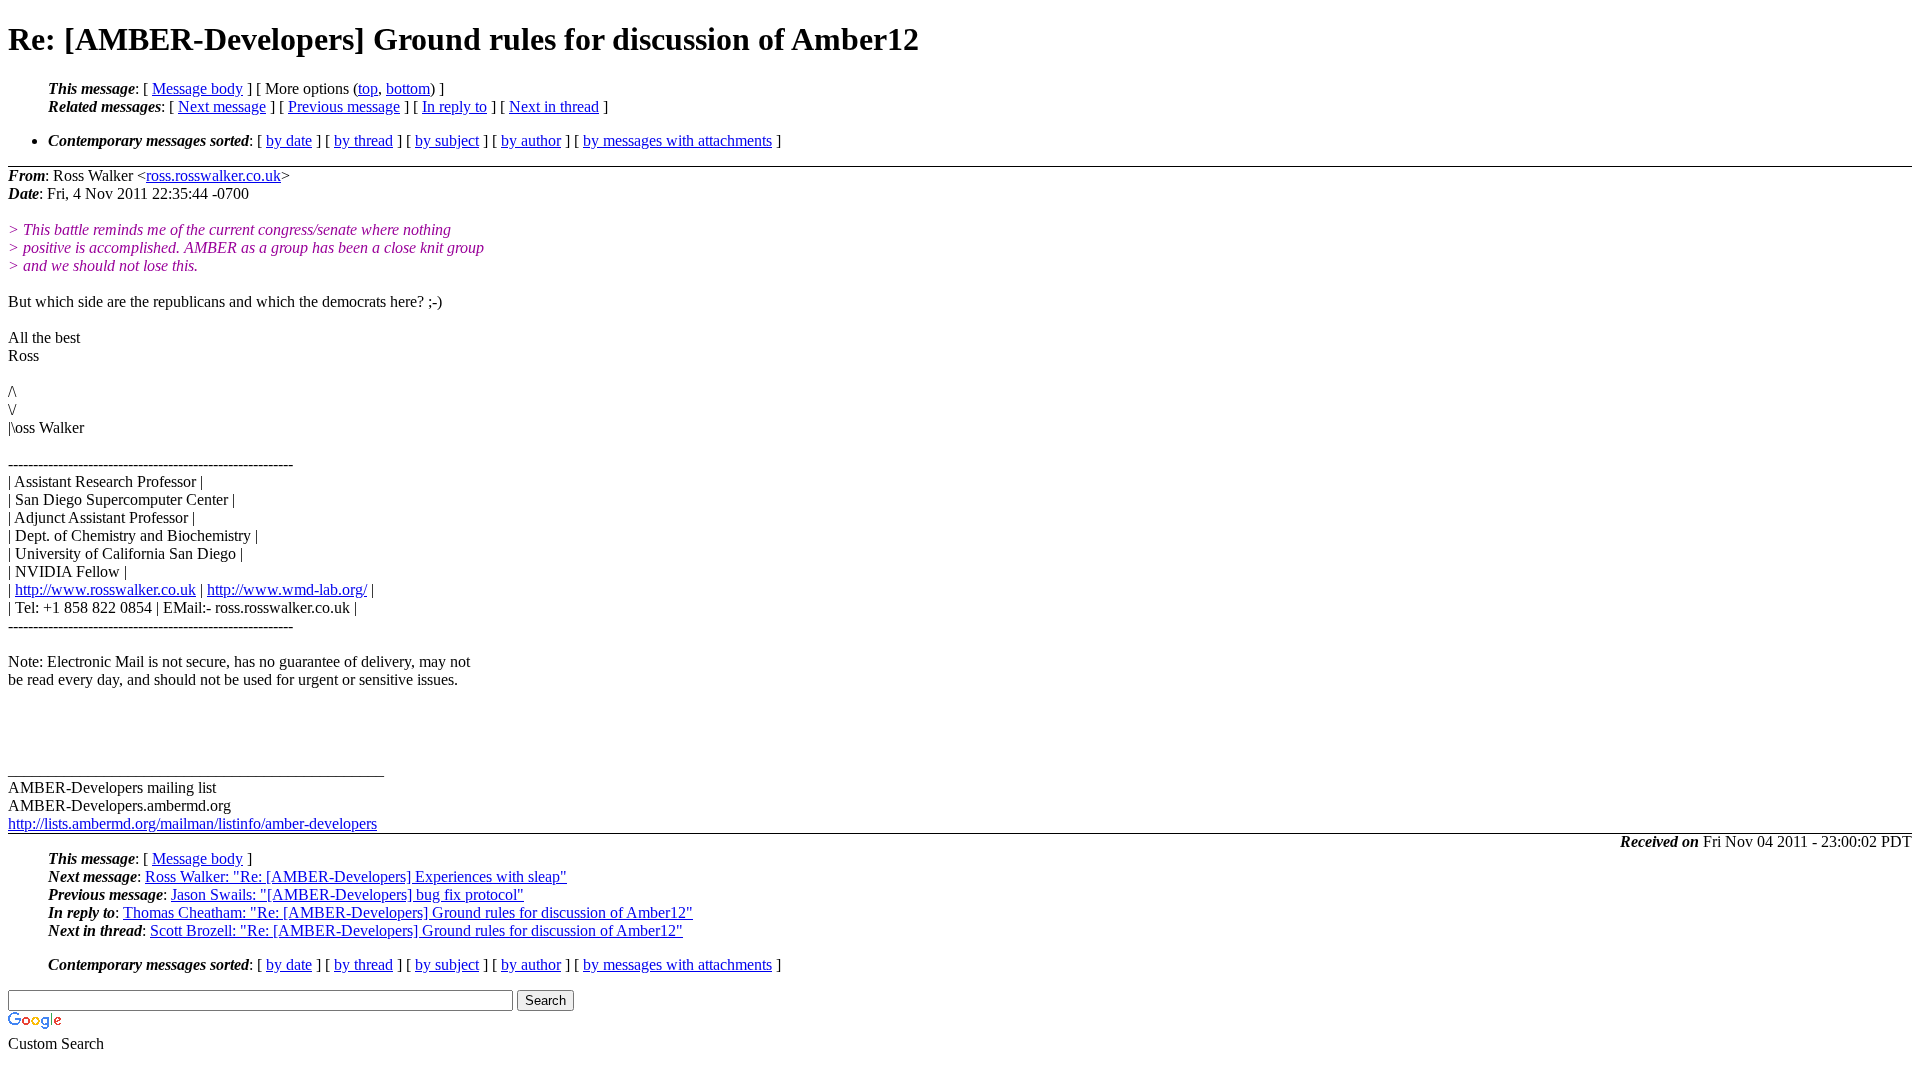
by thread (363, 140)
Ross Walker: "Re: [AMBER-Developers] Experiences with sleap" (356, 876)
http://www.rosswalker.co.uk (105, 589)
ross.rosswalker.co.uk (213, 175)
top (368, 88)
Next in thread (554, 106)
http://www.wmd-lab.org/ (287, 589)
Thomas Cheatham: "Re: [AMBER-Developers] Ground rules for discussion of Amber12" (408, 912)
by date (289, 140)
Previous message (344, 106)
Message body (197, 88)
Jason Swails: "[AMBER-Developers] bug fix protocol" (347, 894)
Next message (222, 106)
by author (531, 140)
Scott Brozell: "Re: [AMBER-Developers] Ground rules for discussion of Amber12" (416, 930)
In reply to (454, 106)
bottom (408, 88)
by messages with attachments (677, 140)
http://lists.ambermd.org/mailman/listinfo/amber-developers (192, 823)
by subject (447, 140)
